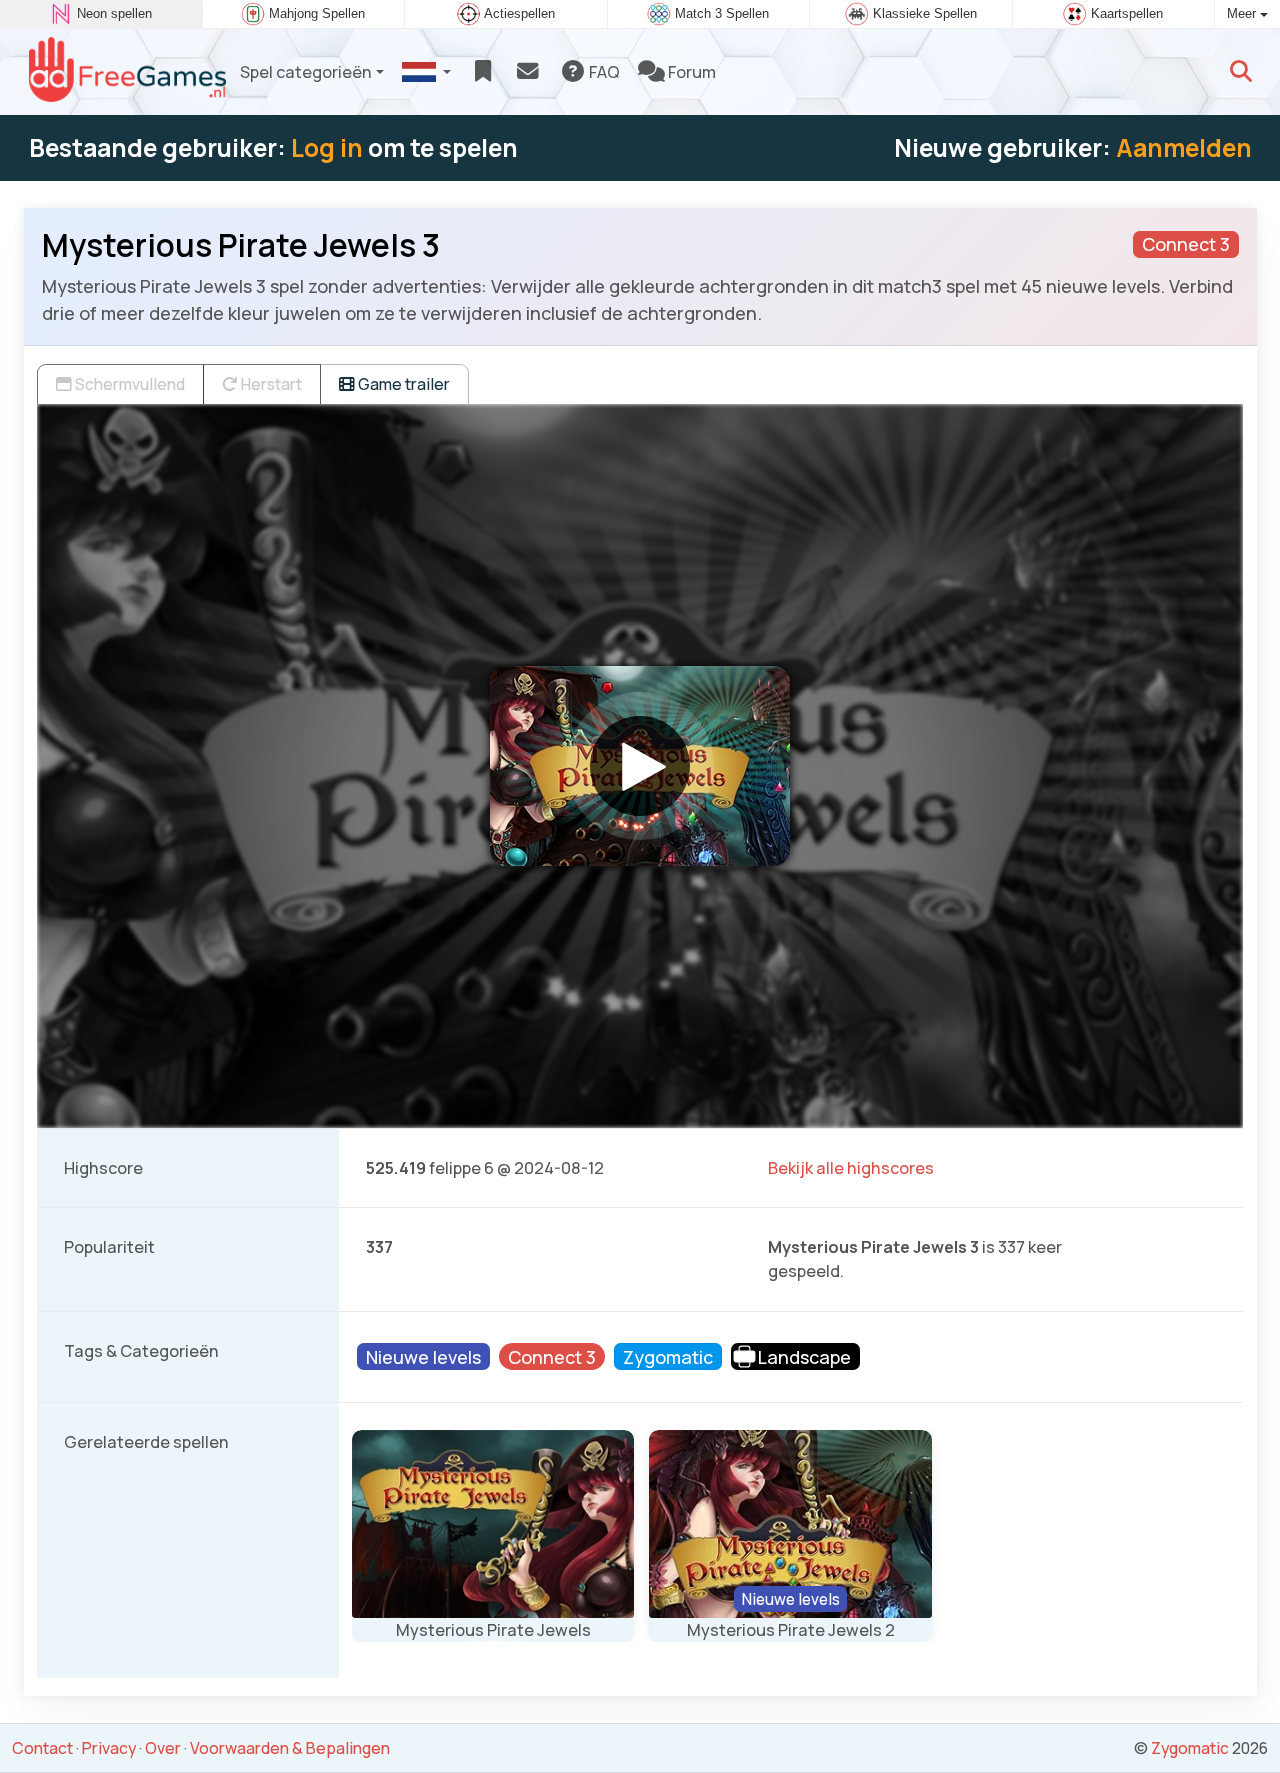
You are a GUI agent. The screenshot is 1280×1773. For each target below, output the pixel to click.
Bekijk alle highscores (851, 1168)
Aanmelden (1184, 147)
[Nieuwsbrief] (527, 72)
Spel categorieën (306, 72)
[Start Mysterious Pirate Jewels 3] (640, 766)
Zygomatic (1190, 1748)
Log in (327, 147)
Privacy (109, 1748)
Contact (42, 1748)
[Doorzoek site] (1241, 72)
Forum (690, 72)
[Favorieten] (482, 72)
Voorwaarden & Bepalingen (290, 1748)
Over (163, 1748)
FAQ (603, 72)
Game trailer (402, 384)
